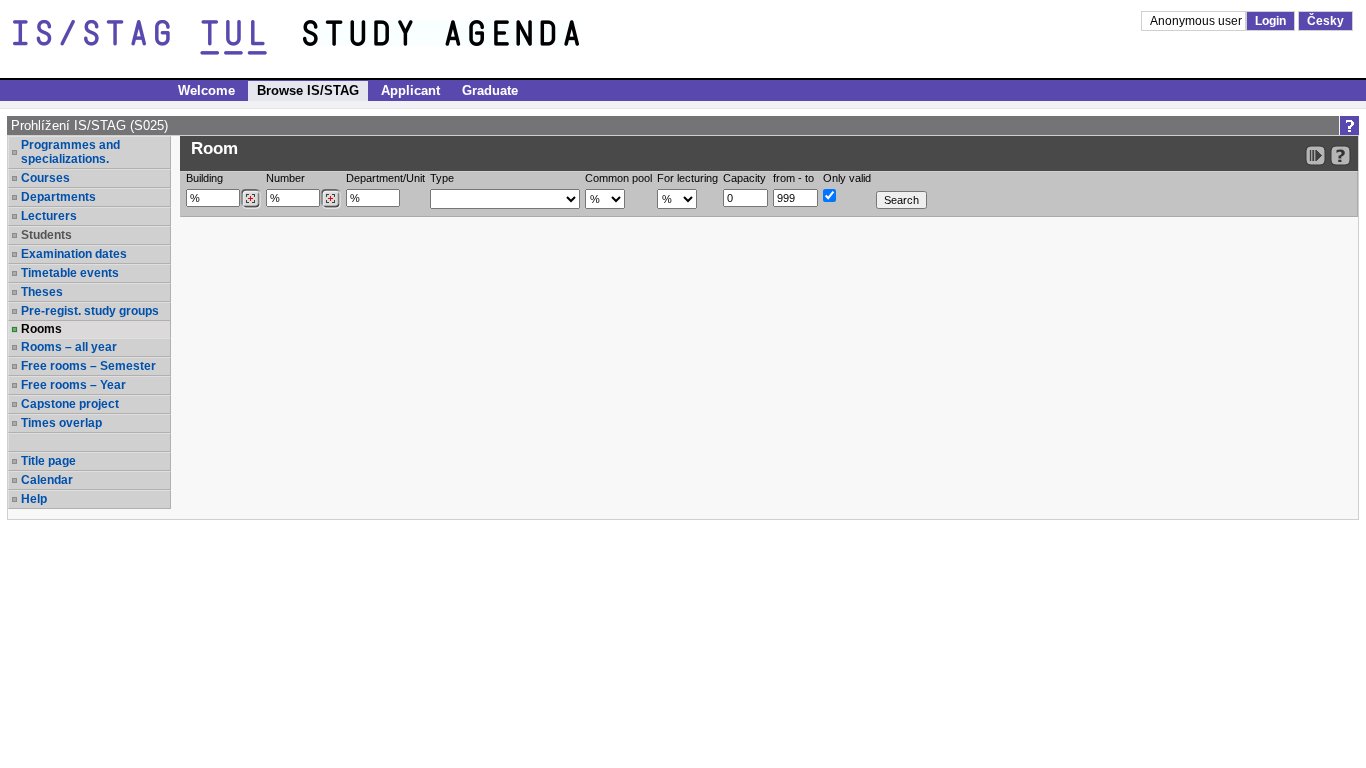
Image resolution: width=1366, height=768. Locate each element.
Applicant (410, 90)
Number (285, 178)
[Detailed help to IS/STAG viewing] (1340, 155)
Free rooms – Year (73, 385)
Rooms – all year (69, 347)
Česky (1325, 21)
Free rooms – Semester (88, 366)
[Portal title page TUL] (478, 38)
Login (1270, 21)
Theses (42, 292)
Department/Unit (385, 178)
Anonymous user (1197, 21)
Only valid (847, 178)
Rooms (41, 329)
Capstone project (70, 404)
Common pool (618, 178)
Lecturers (49, 216)
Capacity (744, 178)
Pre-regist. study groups (90, 311)
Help (34, 499)
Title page (48, 461)
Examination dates (74, 254)
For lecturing (687, 178)
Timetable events (70, 273)
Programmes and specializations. (70, 152)
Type (442, 178)
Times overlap (61, 423)
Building (204, 178)
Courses (45, 178)
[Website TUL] (158, 38)
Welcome (206, 90)
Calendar (47, 480)
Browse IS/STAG (308, 90)
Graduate (490, 90)
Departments (58, 197)
